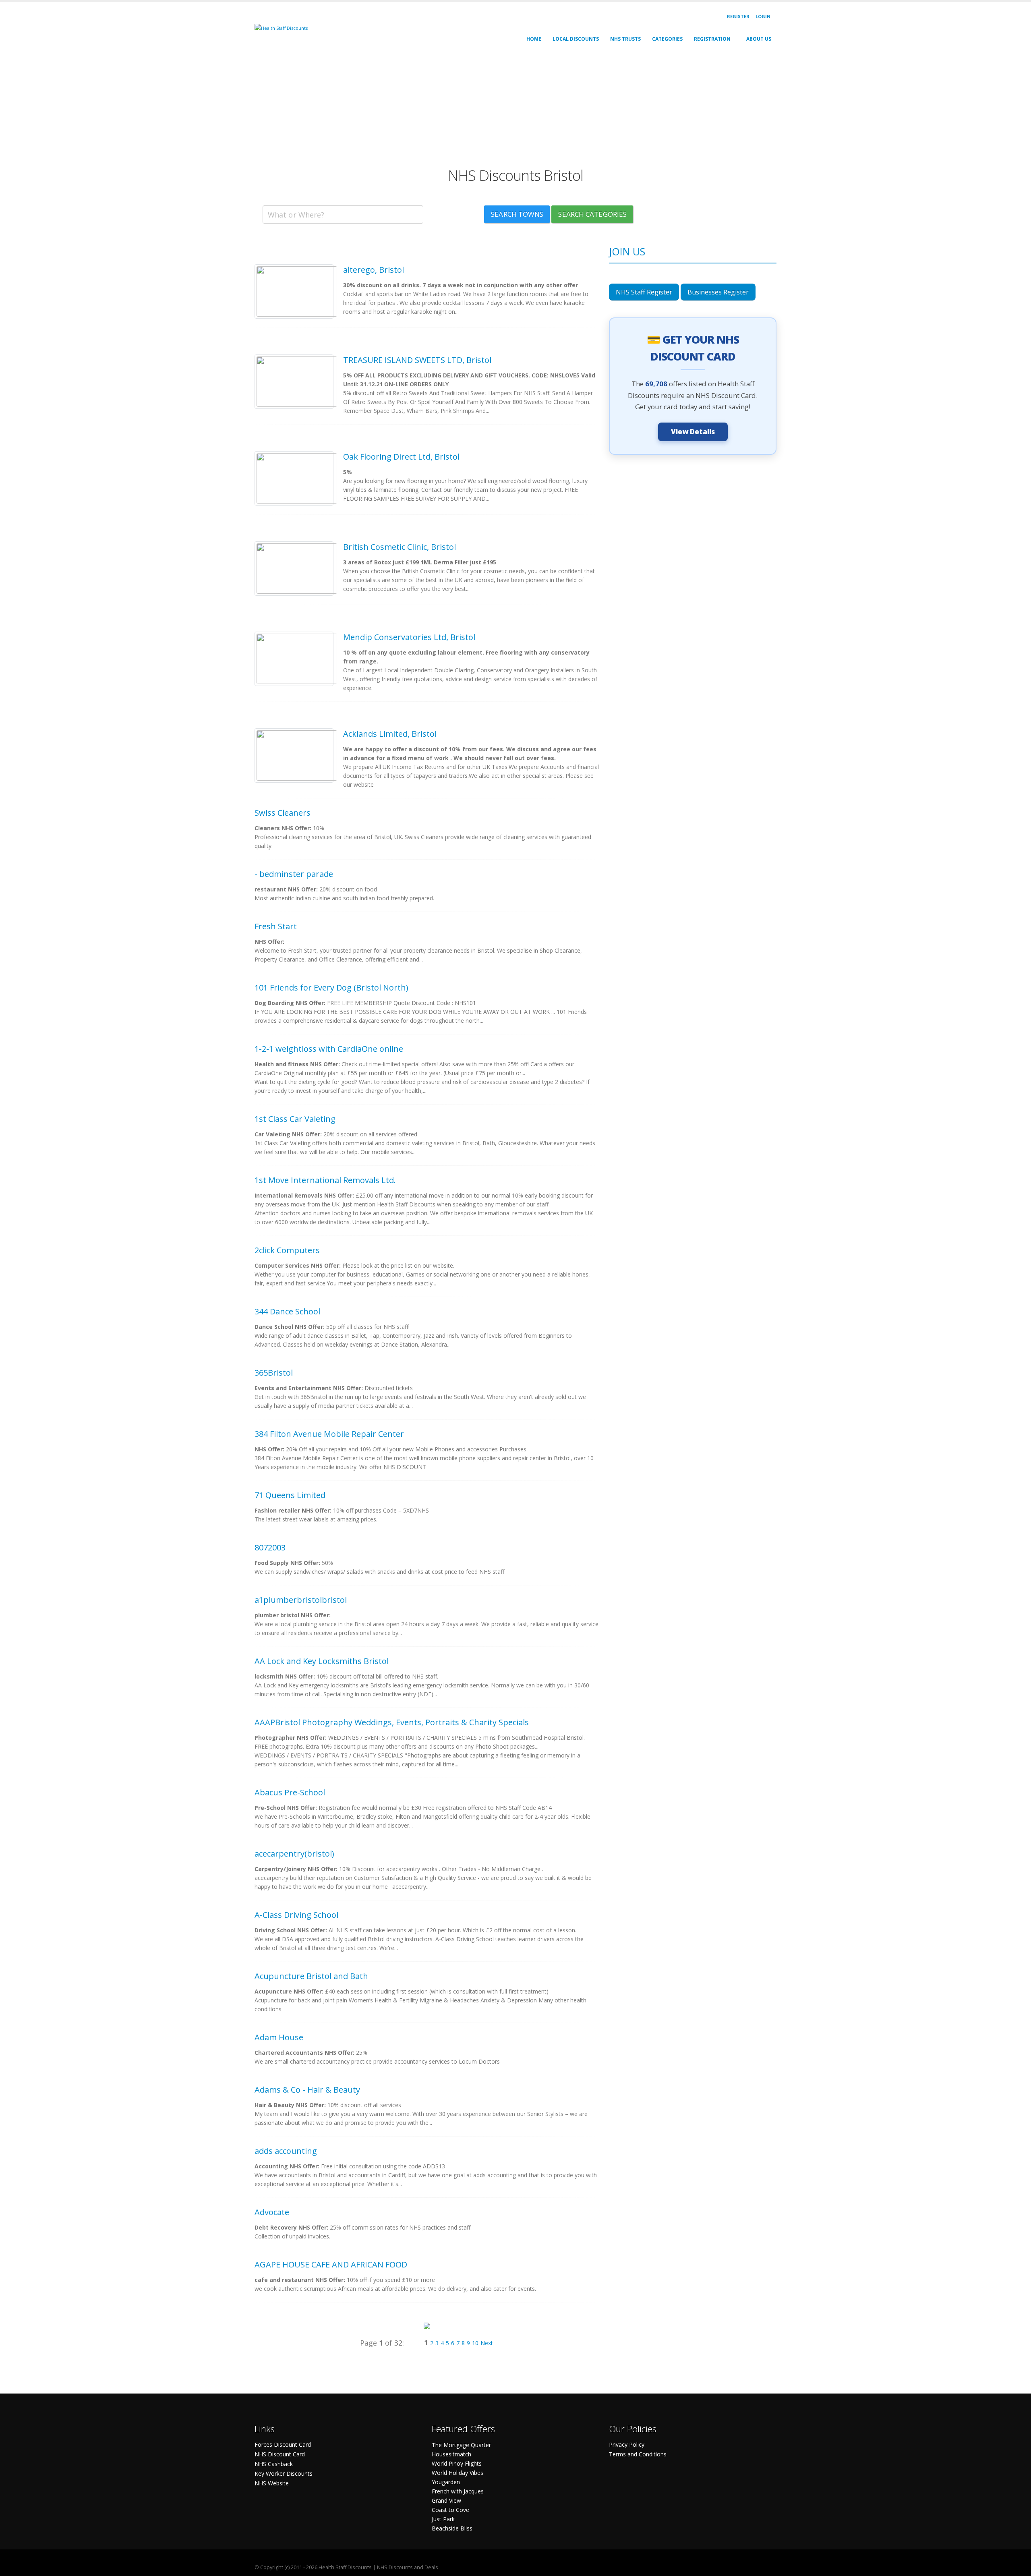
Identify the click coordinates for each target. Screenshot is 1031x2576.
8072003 (270, 1547)
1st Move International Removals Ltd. (325, 1180)
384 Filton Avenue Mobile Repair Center (329, 1434)
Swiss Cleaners (283, 813)
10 (475, 2343)
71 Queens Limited (290, 1495)
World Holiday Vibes (458, 2473)
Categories (667, 39)
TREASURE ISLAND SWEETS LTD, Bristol (417, 360)
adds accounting (286, 2151)
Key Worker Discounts (284, 2473)
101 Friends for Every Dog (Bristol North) (331, 988)
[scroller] (1017, 2566)
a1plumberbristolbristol (301, 1600)
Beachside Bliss (452, 2528)
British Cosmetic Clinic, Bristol (400, 547)
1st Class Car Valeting (295, 1119)
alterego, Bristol (374, 270)
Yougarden (446, 2482)
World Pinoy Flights (457, 2463)
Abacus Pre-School (290, 1792)
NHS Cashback (274, 2464)
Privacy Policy (627, 2444)
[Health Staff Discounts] (281, 28)
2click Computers (287, 1250)
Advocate (272, 2212)
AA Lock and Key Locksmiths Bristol (322, 1661)
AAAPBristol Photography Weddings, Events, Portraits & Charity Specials (392, 1722)
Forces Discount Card (283, 2444)
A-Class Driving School (296, 1915)
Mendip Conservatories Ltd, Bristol (409, 637)
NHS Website (272, 2483)
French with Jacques (458, 2491)
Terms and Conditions (638, 2454)
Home (534, 39)
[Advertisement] (496, 110)
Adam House (279, 2037)
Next (487, 2343)
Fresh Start (276, 926)
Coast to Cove (450, 2510)
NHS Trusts (625, 39)
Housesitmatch (451, 2454)
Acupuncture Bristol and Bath (311, 1976)
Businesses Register (718, 292)
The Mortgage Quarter (461, 2445)
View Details (693, 432)
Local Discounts (576, 39)
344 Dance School (287, 1311)
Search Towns (517, 214)
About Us (759, 39)
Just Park (443, 2519)
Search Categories (592, 214)
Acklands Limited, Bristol (390, 734)
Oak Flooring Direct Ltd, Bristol (401, 457)
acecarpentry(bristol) (294, 1854)
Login (763, 16)
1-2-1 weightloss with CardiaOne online (329, 1049)
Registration (712, 39)
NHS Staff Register (644, 292)
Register (738, 16)
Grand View (446, 2500)
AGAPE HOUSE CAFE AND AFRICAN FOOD (331, 2264)
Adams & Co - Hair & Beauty (307, 2090)
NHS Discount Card (280, 2454)
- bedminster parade (294, 874)
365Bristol (274, 1373)
